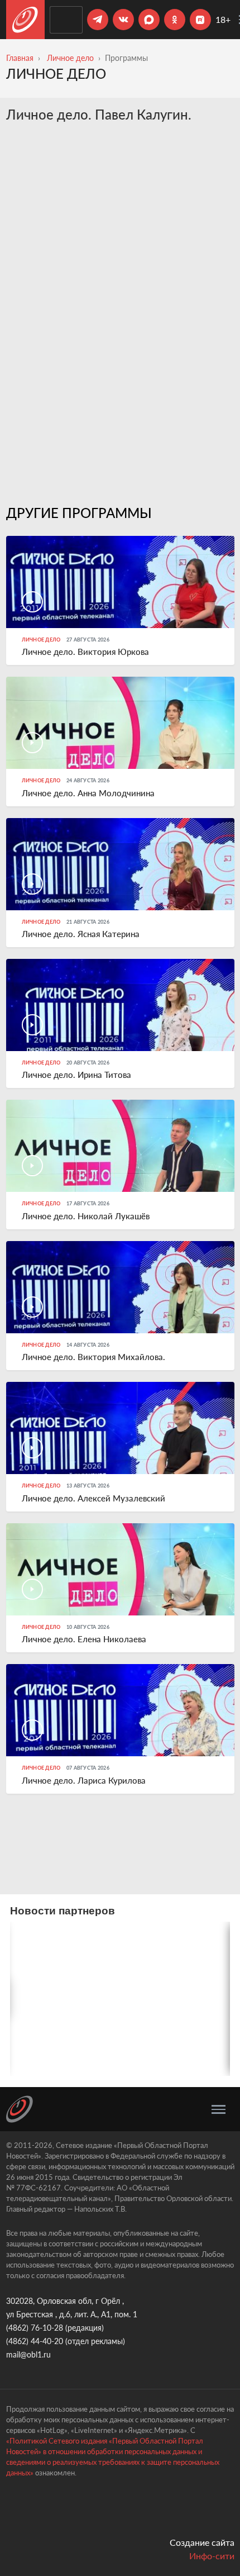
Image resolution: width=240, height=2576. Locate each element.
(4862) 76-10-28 (35, 2328)
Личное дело (70, 58)
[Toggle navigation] (219, 2109)
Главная (20, 58)
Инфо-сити (212, 2556)
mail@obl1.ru (28, 2354)
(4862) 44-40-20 (35, 2341)
